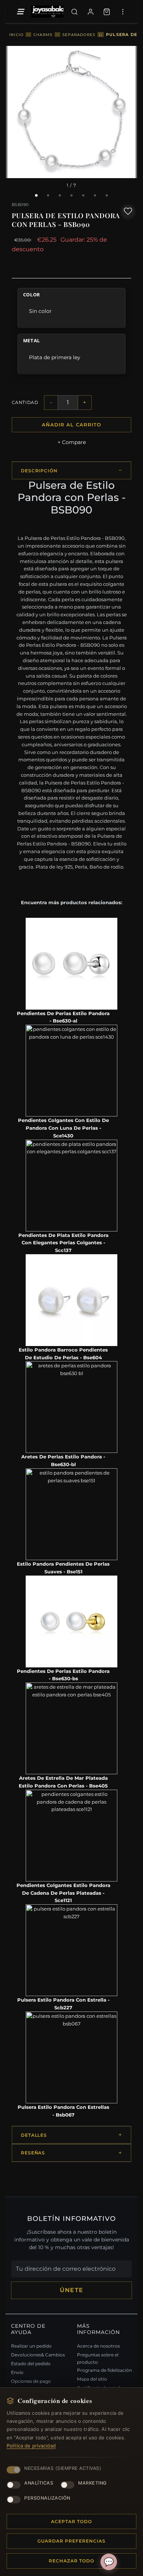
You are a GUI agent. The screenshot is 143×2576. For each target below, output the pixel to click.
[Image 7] (107, 195)
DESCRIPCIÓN (39, 471)
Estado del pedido (31, 2364)
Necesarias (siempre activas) (63, 2468)
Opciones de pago (31, 2381)
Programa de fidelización (104, 2370)
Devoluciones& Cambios (38, 2355)
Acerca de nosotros (98, 2346)
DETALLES (34, 2135)
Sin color (40, 311)
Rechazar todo (71, 2561)
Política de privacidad (31, 2446)
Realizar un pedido (31, 2346)
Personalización (47, 2498)
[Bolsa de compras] (107, 12)
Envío (17, 2372)
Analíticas (39, 2483)
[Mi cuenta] (91, 12)
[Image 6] (95, 195)
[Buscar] (74, 12)
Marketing (92, 2483)
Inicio (16, 35)
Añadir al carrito (71, 425)
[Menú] (20, 12)
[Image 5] (83, 195)
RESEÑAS (33, 2153)
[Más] (123, 12)
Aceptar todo (71, 2521)
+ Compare (72, 442)
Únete (71, 2290)
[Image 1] (36, 196)
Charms (43, 35)
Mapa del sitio (92, 2379)
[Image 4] (71, 195)
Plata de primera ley (55, 357)
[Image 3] (60, 195)
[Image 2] (48, 195)
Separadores (79, 35)
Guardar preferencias (71, 2541)
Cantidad (25, 402)
